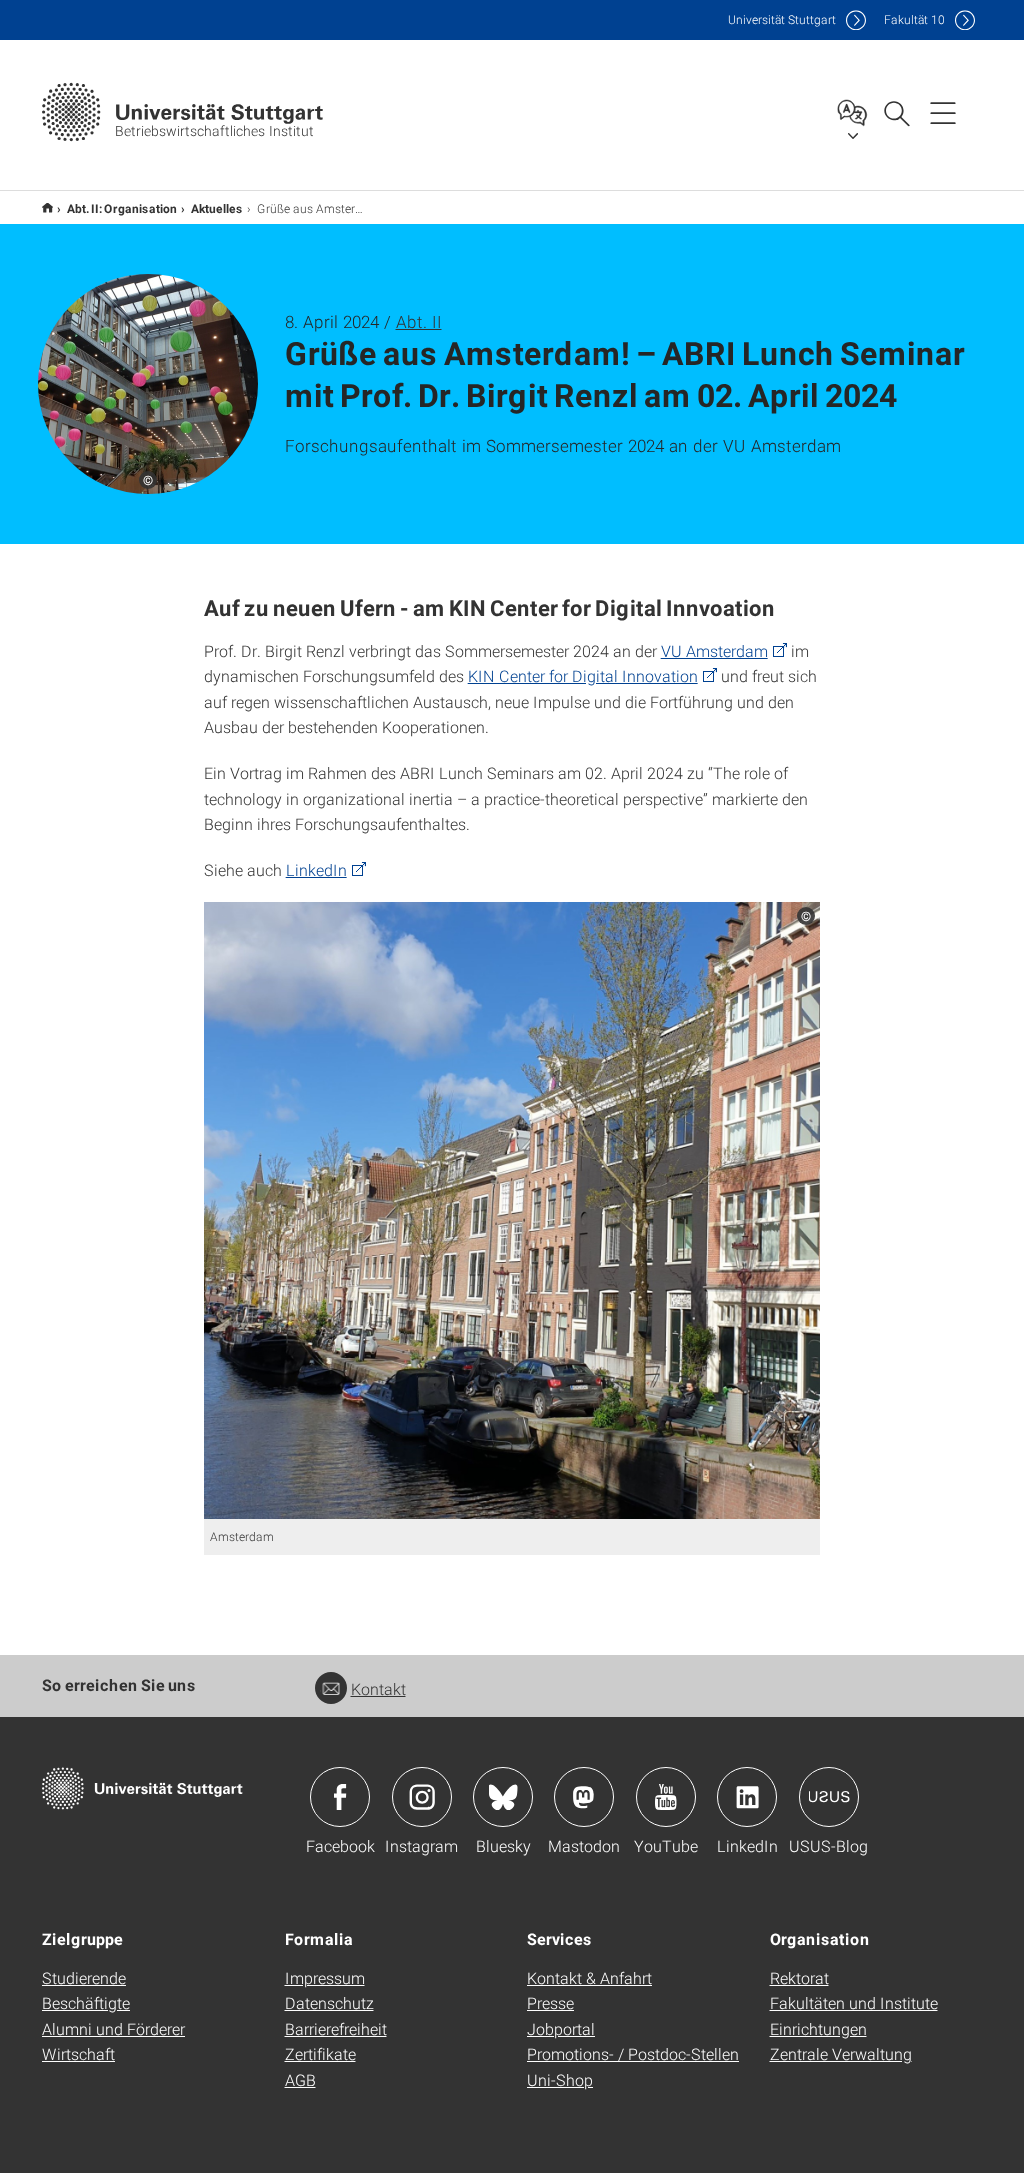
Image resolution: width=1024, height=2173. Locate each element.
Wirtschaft (78, 2053)
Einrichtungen (818, 2028)
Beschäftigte (86, 2002)
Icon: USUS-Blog (829, 1797)
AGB (300, 2079)
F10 (914, 19)
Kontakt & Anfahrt (589, 1977)
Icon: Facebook (340, 1797)
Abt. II (419, 321)
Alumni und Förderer (113, 2028)
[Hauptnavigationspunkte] (943, 112)
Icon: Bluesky (503, 1797)
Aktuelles (217, 208)
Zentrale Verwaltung (841, 2053)
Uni (782, 19)
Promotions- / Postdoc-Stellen (633, 2053)
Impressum (325, 1977)
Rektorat (799, 1977)
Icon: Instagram (422, 1797)
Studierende (84, 1977)
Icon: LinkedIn (747, 1797)
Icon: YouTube (666, 1797)
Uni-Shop (560, 2079)
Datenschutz (329, 2002)
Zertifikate (320, 2053)
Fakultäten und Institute (854, 2002)
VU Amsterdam (714, 650)
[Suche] (896, 112)
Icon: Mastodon (584, 1797)
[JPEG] (512, 1210)
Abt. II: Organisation (122, 208)
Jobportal (561, 2028)
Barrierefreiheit (336, 2028)
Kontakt (378, 1688)
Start (47, 207)
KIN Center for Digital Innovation (583, 675)
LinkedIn (316, 869)
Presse (550, 2002)
